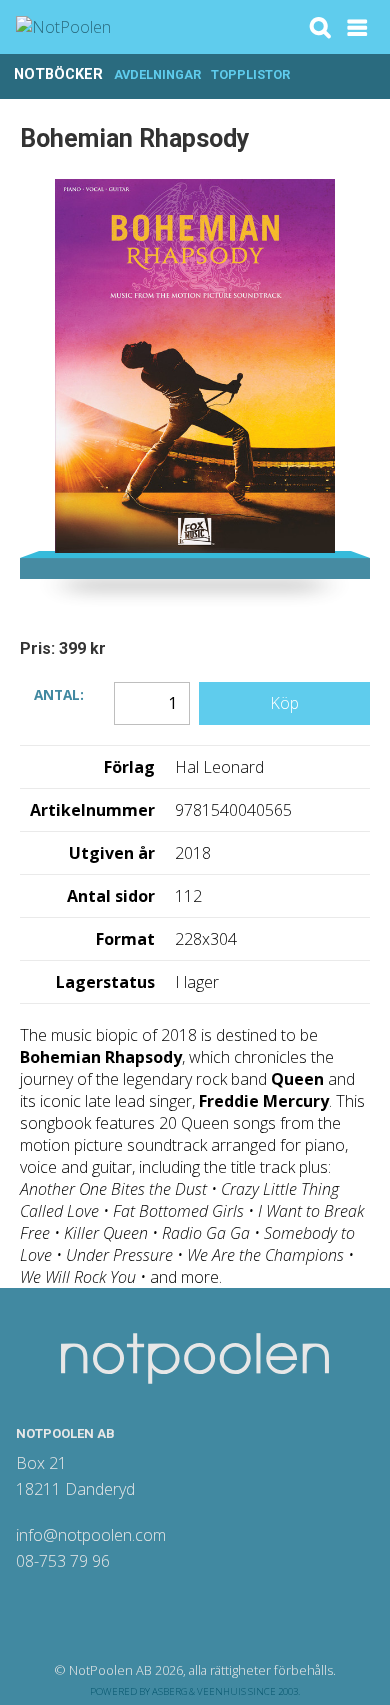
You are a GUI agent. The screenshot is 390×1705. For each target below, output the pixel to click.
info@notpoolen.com (91, 1535)
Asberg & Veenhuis (199, 1691)
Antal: (59, 693)
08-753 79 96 (63, 1561)
